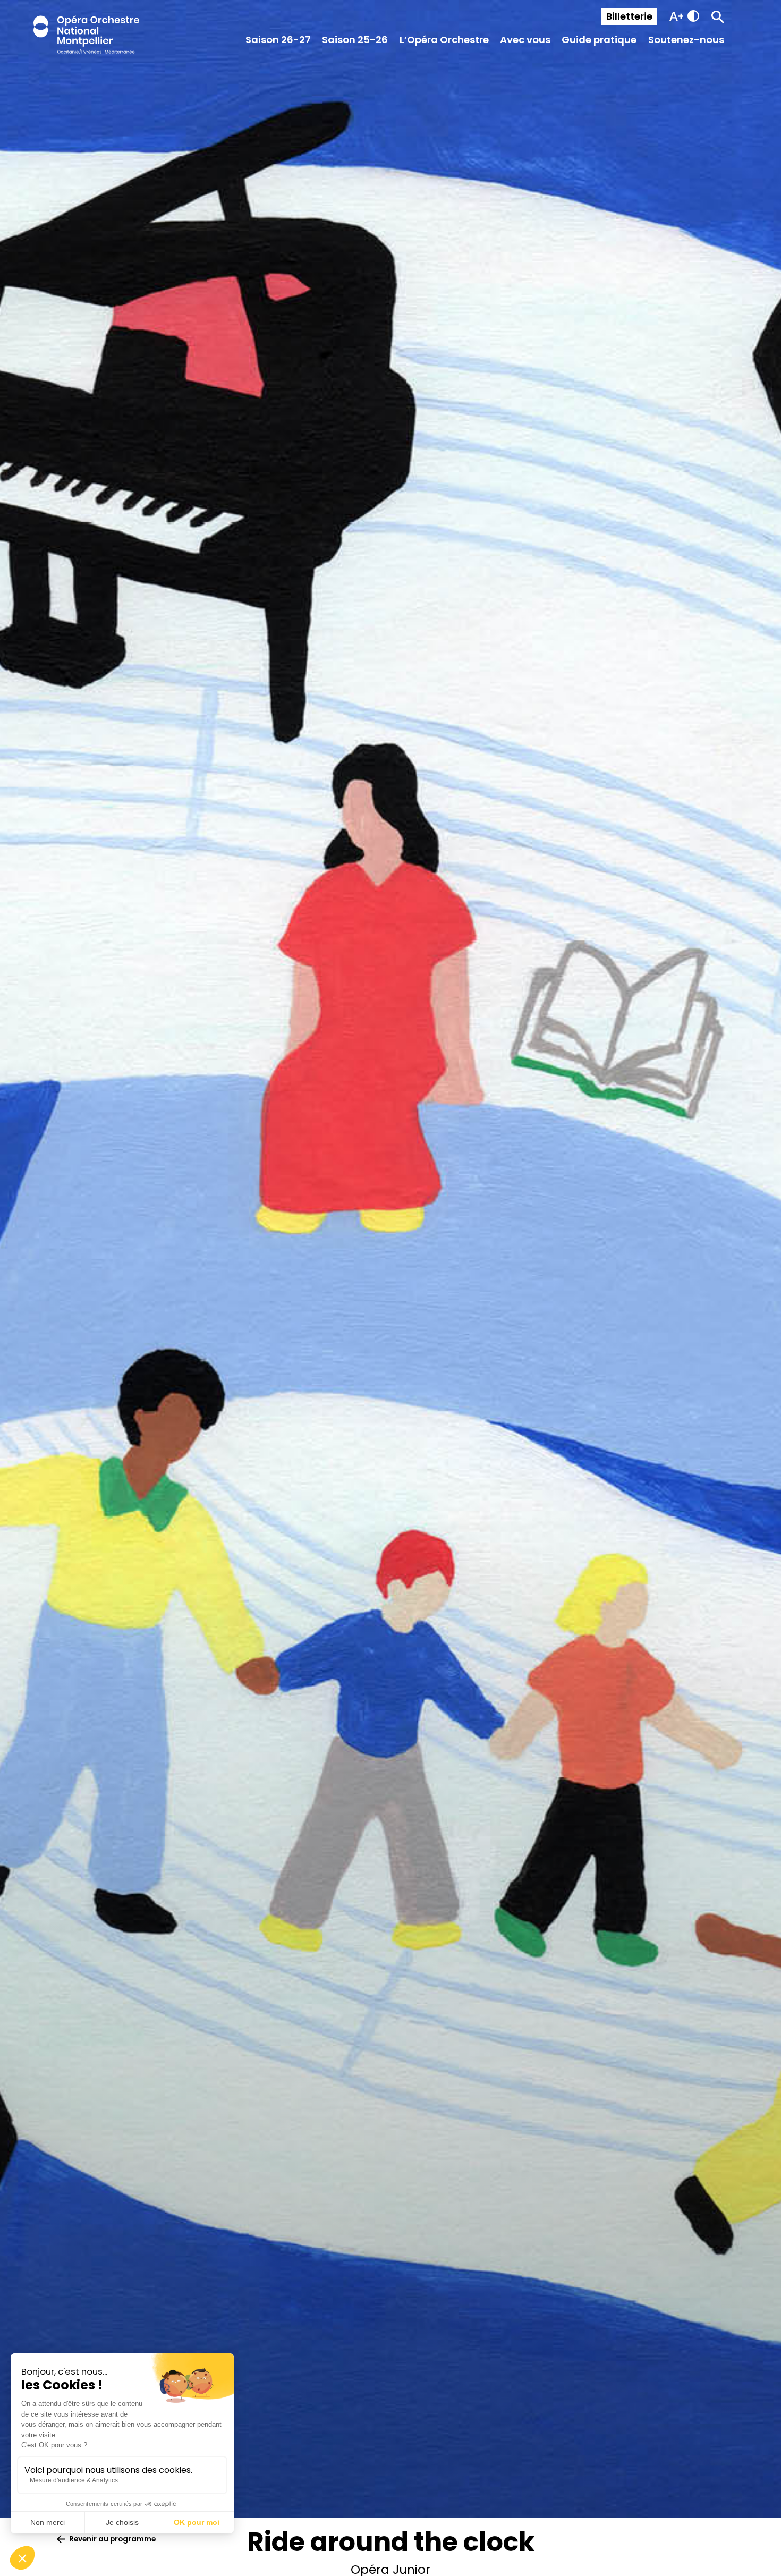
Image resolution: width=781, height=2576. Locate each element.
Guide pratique (599, 40)
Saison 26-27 (278, 40)
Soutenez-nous (686, 40)
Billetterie (629, 16)
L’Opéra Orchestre (444, 40)
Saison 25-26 (355, 40)
